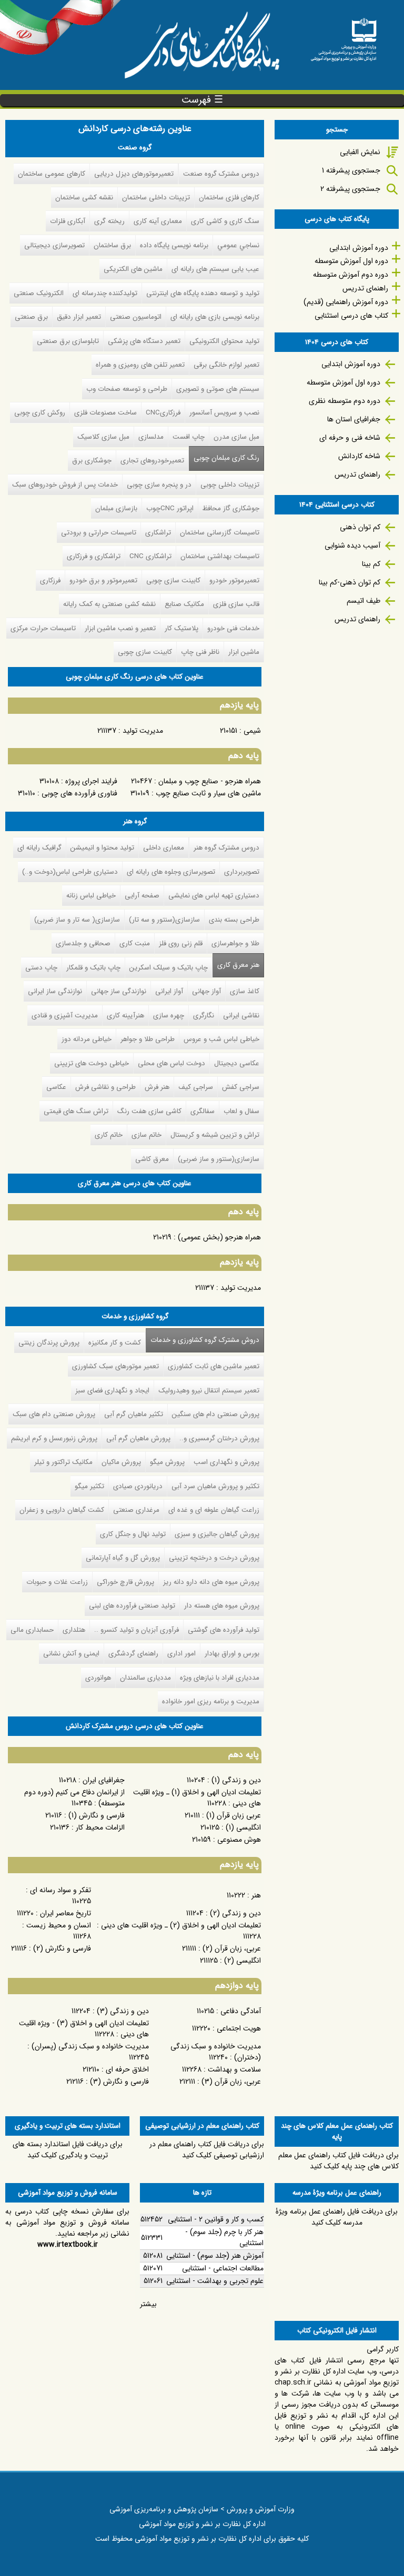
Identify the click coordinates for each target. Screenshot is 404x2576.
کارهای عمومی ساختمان (52, 174)
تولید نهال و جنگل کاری (133, 1534)
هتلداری (74, 1630)
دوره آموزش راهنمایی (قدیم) (346, 302)
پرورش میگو (167, 1462)
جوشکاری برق (92, 461)
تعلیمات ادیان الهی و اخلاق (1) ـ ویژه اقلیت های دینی (197, 1798)
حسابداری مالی (32, 1630)
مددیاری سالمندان (145, 1678)
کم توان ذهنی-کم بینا (350, 582)
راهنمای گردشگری (133, 1654)
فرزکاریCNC (163, 413)
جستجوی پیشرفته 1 (351, 170)
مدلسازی (151, 437)
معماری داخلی (164, 848)
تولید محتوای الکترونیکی (224, 341)
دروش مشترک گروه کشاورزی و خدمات (203, 1340)
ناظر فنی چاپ (200, 652)
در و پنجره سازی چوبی (159, 485)
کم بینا (371, 564)
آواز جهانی (206, 991)
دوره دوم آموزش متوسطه (351, 275)
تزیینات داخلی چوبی (230, 485)
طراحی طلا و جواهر (148, 1039)
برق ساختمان (112, 245)
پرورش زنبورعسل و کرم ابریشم (54, 1438)
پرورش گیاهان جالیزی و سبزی (217, 1534)
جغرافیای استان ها (354, 419)
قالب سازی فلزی (236, 604)
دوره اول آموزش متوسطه (351, 261)
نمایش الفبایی (360, 152)
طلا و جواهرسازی (235, 943)
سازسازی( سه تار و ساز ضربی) (77, 920)
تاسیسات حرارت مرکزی (43, 628)
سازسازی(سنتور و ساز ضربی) (219, 1159)
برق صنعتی (31, 317)
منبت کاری (135, 943)
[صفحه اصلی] (344, 36)
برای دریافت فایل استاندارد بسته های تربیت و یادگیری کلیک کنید (68, 2150)
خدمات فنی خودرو (233, 628)
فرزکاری (50, 580)
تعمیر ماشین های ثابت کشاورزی (214, 1366)
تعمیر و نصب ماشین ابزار (120, 628)
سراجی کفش (241, 1087)
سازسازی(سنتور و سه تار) (164, 920)
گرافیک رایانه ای (39, 848)
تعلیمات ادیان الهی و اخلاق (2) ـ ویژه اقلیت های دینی (181, 1925)
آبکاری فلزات (68, 221)
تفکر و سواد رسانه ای (60, 1890)
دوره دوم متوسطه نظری (345, 401)
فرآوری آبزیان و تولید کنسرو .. (137, 1630)
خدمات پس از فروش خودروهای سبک (65, 485)
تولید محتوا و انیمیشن (102, 848)
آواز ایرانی (169, 991)
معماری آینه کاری (158, 221)
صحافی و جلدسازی (83, 943)
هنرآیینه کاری (125, 1016)
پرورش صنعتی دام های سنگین (216, 1414)
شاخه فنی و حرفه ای (350, 438)
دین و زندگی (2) (235, 1913)
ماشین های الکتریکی (133, 269)
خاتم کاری (109, 1135)
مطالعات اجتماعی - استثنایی (223, 2268)
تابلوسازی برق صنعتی (68, 341)
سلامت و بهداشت (234, 2069)
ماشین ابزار (244, 652)
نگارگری (204, 1016)
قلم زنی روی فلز (181, 943)
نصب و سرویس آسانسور (224, 413)
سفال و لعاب (241, 1111)
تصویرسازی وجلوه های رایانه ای (171, 872)
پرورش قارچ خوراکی (125, 1582)
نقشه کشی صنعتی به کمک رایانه (109, 604)
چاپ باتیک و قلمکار (93, 968)
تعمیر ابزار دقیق (79, 317)
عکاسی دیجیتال (237, 1063)
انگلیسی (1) (243, 1827)
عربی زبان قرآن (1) (234, 1815)
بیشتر (148, 2304)
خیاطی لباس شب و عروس (221, 1039)
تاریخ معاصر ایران (65, 1913)
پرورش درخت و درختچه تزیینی (214, 1558)
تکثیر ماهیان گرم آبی (134, 1414)
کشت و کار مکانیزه (115, 1343)
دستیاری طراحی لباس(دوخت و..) (70, 872)
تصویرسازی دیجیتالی (54, 245)
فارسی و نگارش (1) (97, 1815)
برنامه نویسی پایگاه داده (174, 245)
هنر (256, 1895)
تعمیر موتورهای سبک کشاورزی (115, 1366)
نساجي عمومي (238, 245)
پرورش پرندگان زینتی (49, 1343)
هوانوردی (98, 1678)
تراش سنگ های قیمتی (76, 1111)
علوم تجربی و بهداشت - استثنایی (215, 2281)
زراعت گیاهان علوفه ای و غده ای (214, 1510)
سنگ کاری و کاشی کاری (225, 221)
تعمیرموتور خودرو (234, 580)
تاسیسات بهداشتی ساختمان (220, 556)
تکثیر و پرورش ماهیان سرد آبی (215, 1486)
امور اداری (181, 1654)
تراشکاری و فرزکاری (94, 556)
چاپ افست (189, 437)
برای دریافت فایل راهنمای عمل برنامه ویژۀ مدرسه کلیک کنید (337, 2217)
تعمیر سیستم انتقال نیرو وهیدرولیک (209, 1391)
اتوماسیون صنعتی (136, 317)
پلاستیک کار (181, 628)
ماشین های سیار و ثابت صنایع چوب (208, 793)
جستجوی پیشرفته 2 (350, 189)
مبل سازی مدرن (236, 437)
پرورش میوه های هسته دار (222, 1606)
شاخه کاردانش (359, 456)
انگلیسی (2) (243, 1961)
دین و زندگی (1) (236, 1780)
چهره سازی (169, 1016)
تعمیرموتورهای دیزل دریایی (134, 174)
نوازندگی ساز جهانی (119, 991)
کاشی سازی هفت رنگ (149, 1111)
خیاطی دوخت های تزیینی (92, 1063)
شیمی (252, 731)
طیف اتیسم (363, 601)
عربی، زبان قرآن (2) (232, 1948)
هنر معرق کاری (238, 965)
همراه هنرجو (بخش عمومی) (219, 1237)
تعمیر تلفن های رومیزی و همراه (140, 365)
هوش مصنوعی (239, 1840)
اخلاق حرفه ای (127, 2069)
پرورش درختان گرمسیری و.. (219, 1438)
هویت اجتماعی (239, 2028)
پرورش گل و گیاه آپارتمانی (123, 1558)
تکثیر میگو (89, 1486)
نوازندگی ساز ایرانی (55, 991)
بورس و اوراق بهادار (232, 1654)
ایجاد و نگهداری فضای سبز (112, 1391)
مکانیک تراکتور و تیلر (63, 1462)
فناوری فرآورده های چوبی (79, 793)
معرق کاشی (152, 1159)
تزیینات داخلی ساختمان (156, 198)
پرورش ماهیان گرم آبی (138, 1438)
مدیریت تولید (143, 731)
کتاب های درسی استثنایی (351, 316)
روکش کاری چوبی (40, 413)
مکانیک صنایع (184, 604)
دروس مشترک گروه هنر (226, 848)
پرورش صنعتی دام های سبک (54, 1414)
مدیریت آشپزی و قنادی (65, 1016)
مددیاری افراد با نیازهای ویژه (220, 1678)
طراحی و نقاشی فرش (105, 1087)
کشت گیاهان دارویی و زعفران (62, 1510)
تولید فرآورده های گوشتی (224, 1630)
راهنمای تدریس (365, 288)
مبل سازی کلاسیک (103, 437)
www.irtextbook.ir (68, 2245)
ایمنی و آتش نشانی (71, 1654)
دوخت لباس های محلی (171, 1063)
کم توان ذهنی (360, 527)
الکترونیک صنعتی (39, 293)
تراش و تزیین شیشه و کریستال (215, 1135)
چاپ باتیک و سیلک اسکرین (169, 968)
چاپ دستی (41, 968)
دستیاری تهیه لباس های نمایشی (214, 896)
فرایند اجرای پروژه (91, 781)
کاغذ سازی (245, 991)
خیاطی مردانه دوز (87, 1039)
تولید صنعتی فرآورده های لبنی (132, 1606)
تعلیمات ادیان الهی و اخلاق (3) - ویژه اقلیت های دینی (84, 2029)
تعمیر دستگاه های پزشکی (144, 341)
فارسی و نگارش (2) (62, 1948)
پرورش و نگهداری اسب (226, 1462)
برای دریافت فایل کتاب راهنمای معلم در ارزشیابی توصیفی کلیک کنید (207, 2150)
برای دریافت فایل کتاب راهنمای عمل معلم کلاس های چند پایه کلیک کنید (339, 2161)
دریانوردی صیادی (138, 1486)
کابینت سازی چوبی (173, 580)
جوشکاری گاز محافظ (231, 508)
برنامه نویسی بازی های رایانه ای (215, 317)
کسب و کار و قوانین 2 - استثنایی (216, 2219)
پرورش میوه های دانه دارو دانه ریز (211, 1582)
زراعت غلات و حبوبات (57, 1582)
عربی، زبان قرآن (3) (231, 2082)
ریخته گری (109, 221)
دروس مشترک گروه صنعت (221, 174)
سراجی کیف (196, 1087)
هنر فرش (157, 1087)
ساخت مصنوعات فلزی (105, 413)
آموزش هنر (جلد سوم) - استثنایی (215, 2256)
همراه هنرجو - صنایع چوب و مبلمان (210, 781)
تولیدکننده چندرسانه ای (105, 293)
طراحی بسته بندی (234, 920)
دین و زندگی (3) (123, 2011)
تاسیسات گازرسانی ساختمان (220, 533)
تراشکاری (158, 533)
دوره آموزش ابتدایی (359, 248)
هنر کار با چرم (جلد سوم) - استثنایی (224, 2237)
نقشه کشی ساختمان (84, 198)
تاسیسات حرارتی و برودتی (99, 533)
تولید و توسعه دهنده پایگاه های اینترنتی (203, 293)
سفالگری (203, 1111)
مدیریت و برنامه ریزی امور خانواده (211, 1701)
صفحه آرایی (142, 896)
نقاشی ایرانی (241, 1016)
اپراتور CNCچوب (170, 508)
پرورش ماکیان (121, 1462)
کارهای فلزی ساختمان (229, 198)
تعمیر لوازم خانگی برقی (226, 365)
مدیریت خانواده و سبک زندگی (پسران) (90, 2046)
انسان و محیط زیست (59, 1925)
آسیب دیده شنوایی (352, 545)
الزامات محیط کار (100, 1827)
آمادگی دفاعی (241, 2011)
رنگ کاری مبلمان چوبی (226, 458)
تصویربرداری (242, 872)
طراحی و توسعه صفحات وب (127, 389)
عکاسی (56, 1087)
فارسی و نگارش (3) (119, 2082)
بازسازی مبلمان (116, 508)
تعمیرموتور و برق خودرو (103, 580)
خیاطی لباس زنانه (91, 896)
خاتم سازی (147, 1135)
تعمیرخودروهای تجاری (152, 461)
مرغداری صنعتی (136, 1510)
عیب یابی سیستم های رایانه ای (215, 269)
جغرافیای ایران (104, 1780)
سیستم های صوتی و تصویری (218, 389)
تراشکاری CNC (150, 556)
